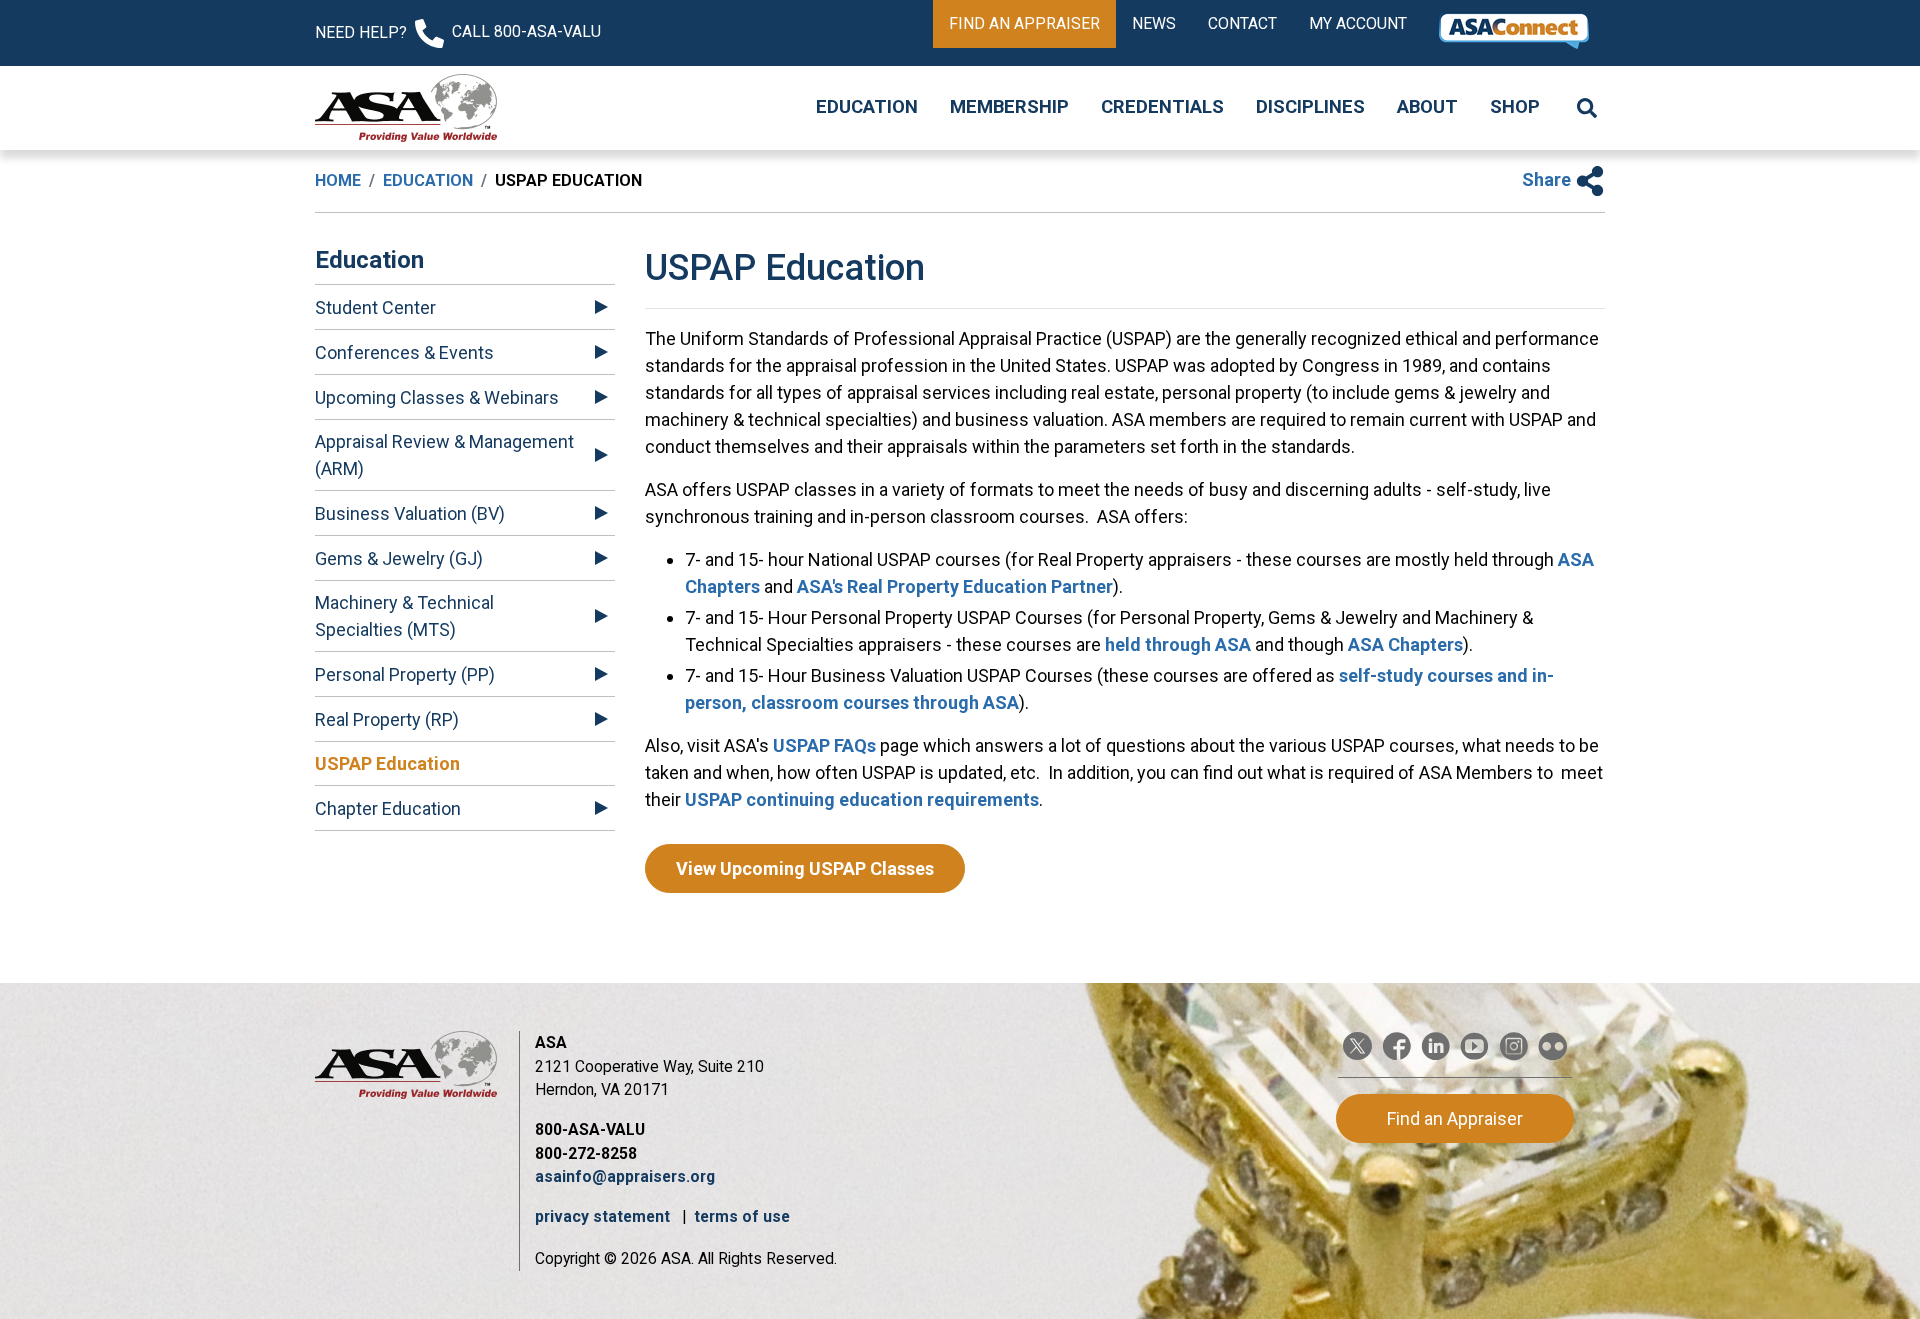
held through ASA (1178, 644)
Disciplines (1310, 107)
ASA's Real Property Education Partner (955, 586)
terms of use (742, 1216)
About (1427, 107)
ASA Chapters (1405, 644)
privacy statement (604, 1216)
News (1154, 23)
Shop (1515, 107)
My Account (1358, 23)
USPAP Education (387, 763)
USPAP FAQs (824, 745)
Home (338, 180)
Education (867, 107)
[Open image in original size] (406, 108)
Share (1548, 179)
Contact (1242, 23)
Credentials (1162, 107)
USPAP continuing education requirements (862, 799)
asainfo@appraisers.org (625, 1176)
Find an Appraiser (1024, 23)
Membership (1009, 107)
